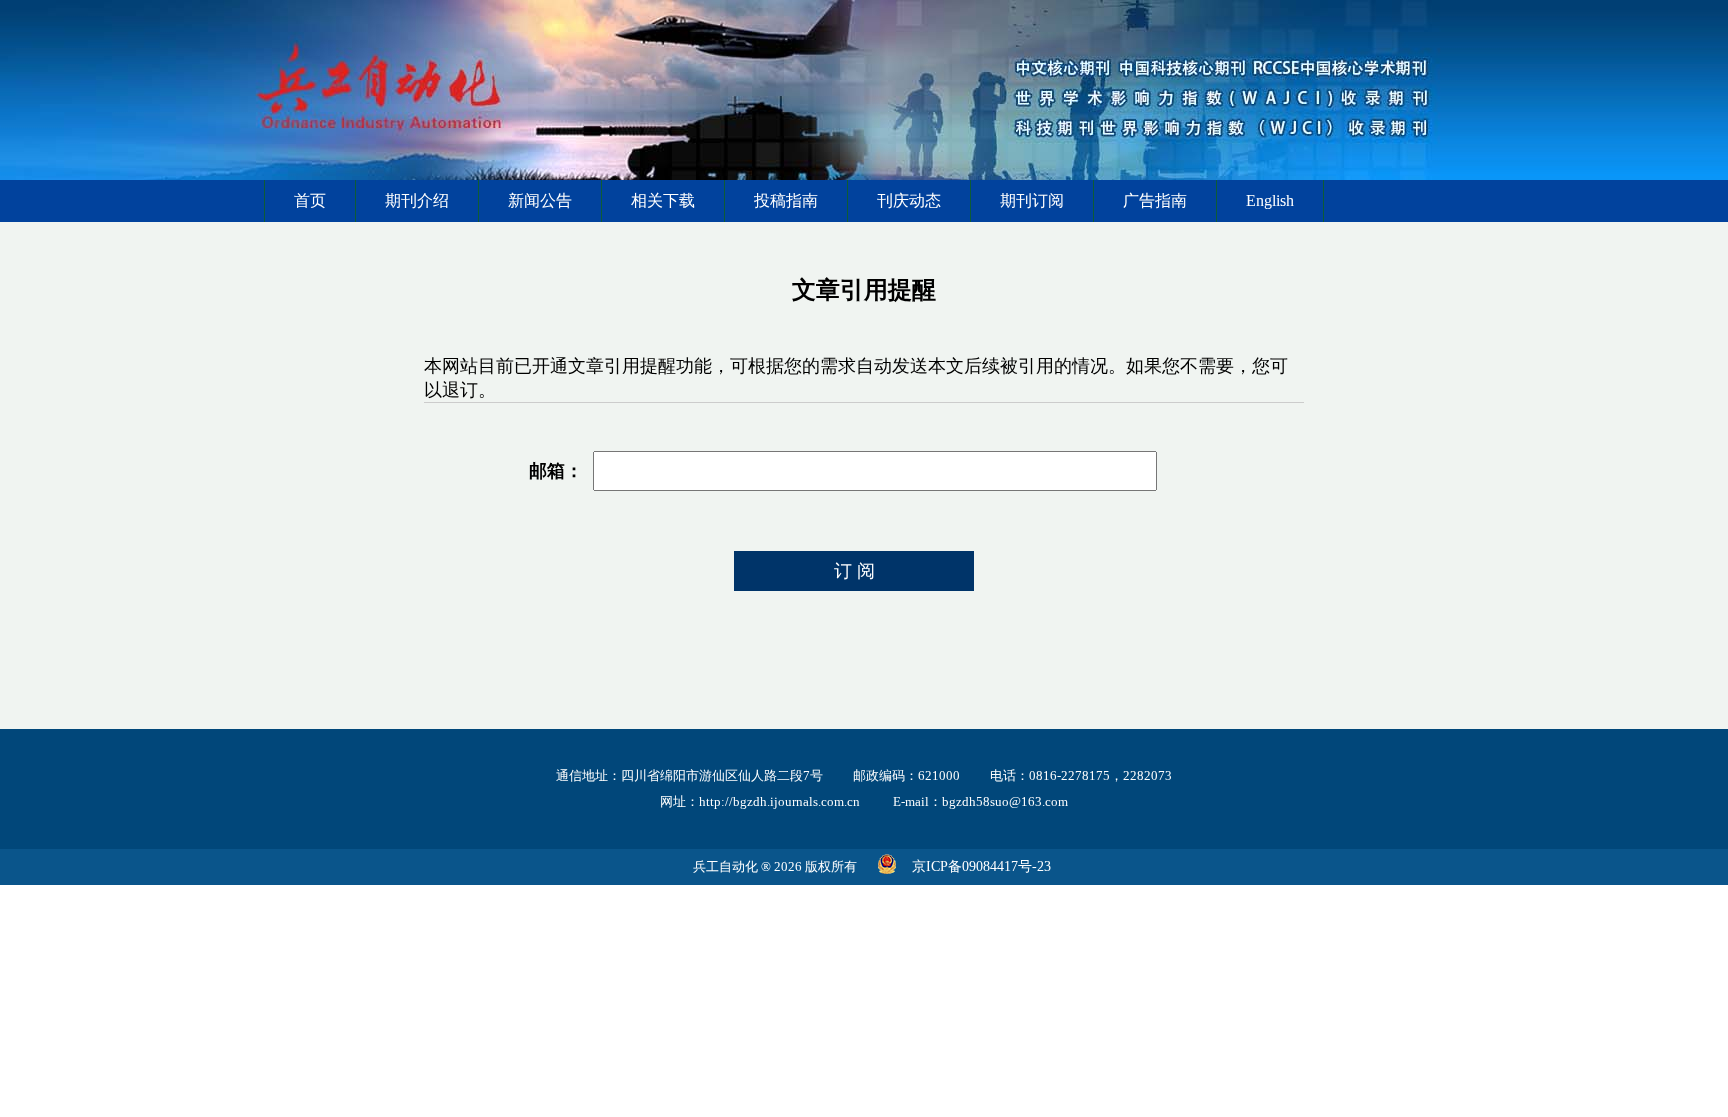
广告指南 (1155, 200)
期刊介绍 (417, 200)
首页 (310, 200)
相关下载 (663, 200)
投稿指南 (786, 200)
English (1270, 200)
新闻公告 (540, 200)
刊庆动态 (909, 200)
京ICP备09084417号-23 (981, 866)
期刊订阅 (1032, 200)
